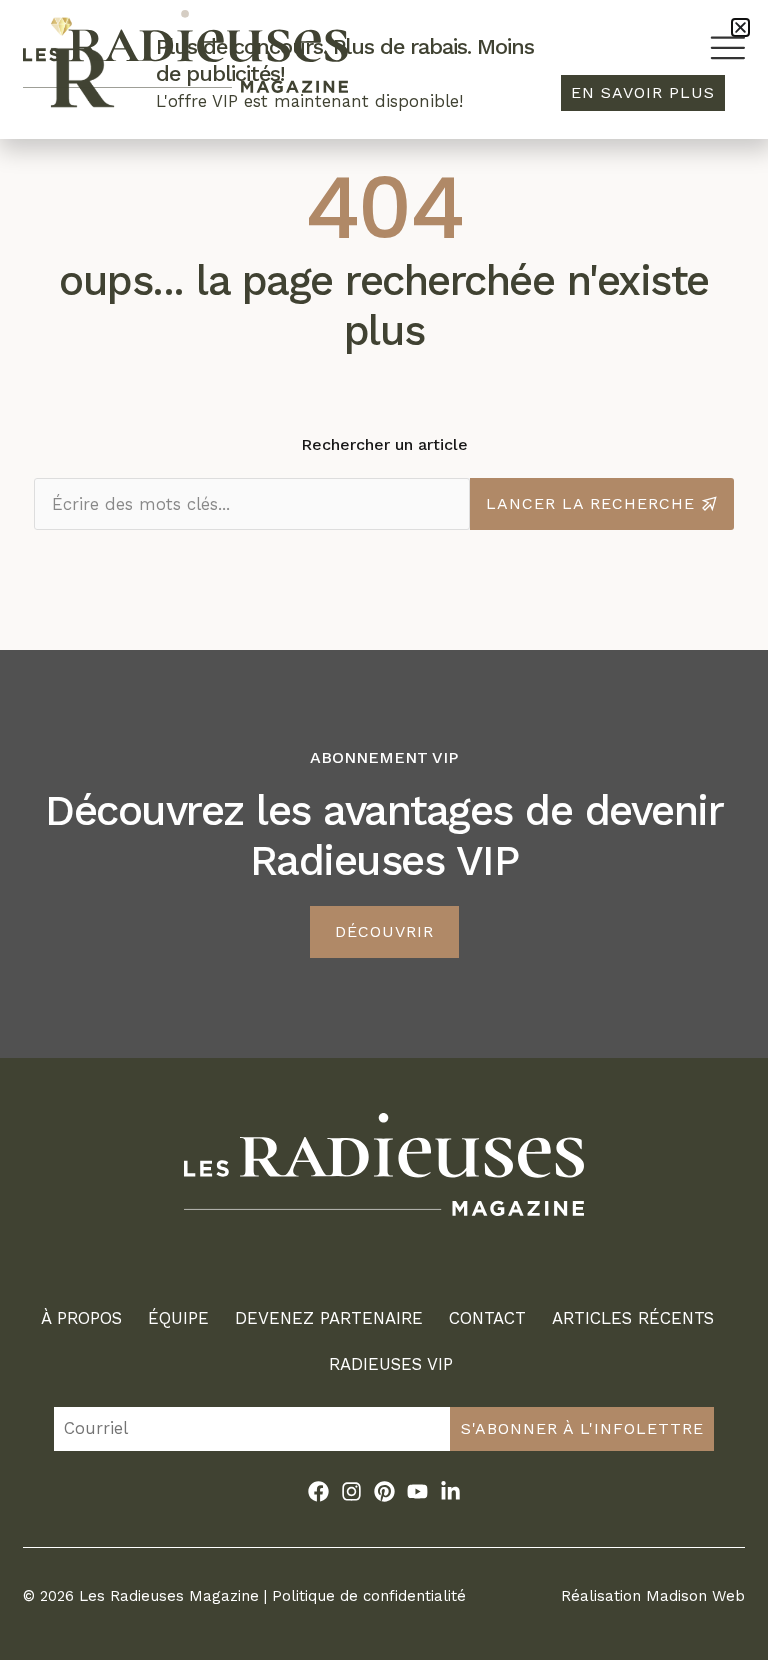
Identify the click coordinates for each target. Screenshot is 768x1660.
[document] (384, 830)
